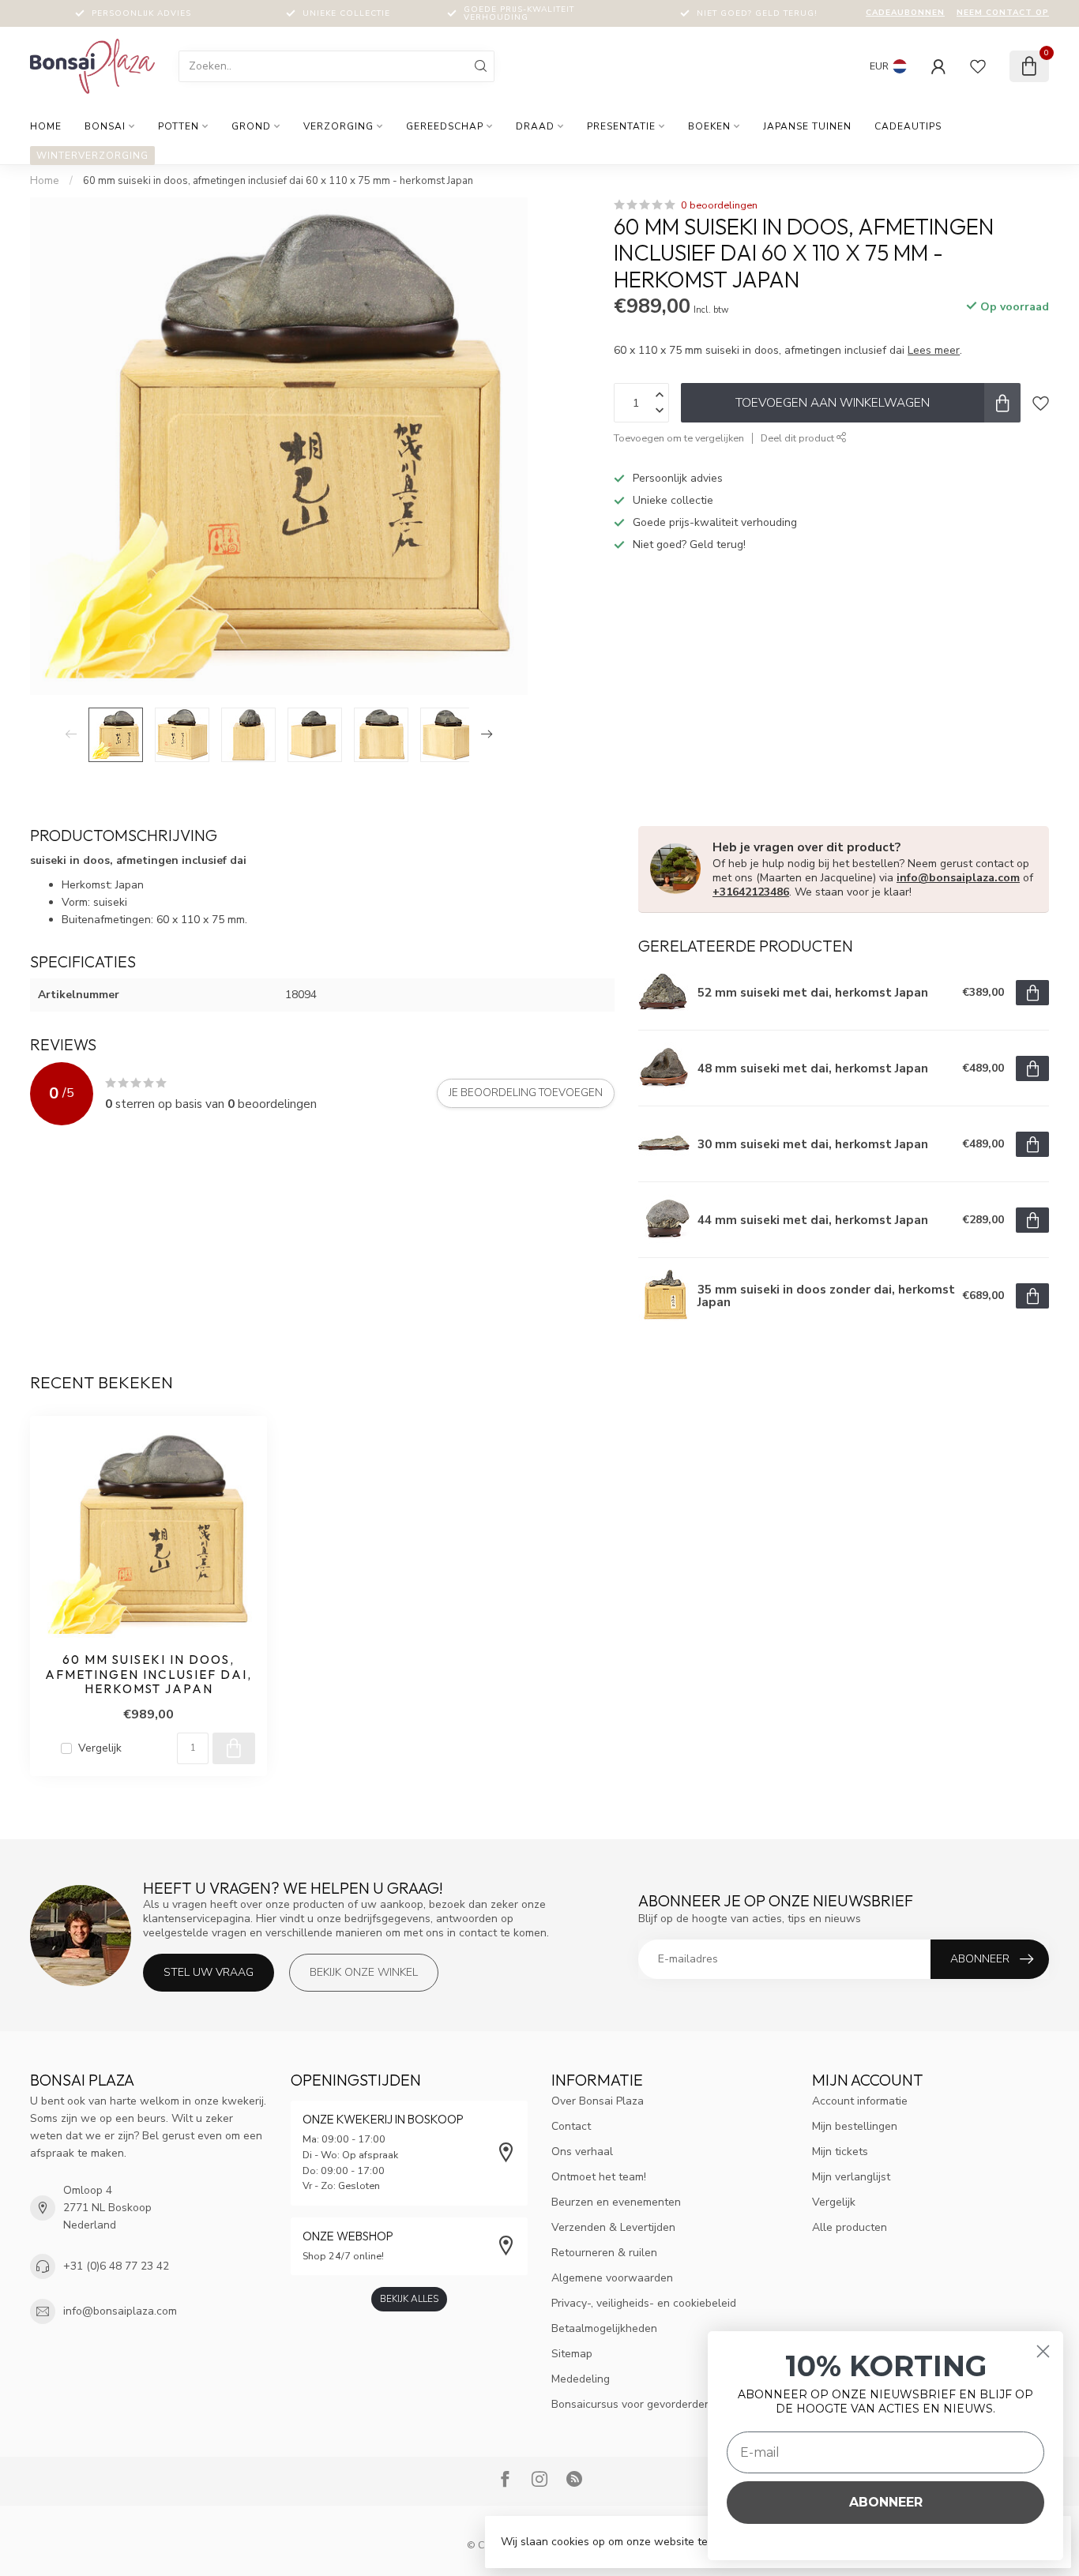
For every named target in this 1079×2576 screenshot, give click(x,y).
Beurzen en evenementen (616, 2202)
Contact (571, 2126)
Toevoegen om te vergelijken (679, 438)
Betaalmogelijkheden (604, 2328)
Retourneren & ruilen (604, 2253)
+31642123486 (751, 892)
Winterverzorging (92, 156)
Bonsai (105, 126)
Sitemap (572, 2354)
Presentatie (621, 126)
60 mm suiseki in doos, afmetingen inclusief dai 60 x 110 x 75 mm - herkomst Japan (278, 181)
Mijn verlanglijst (851, 2177)
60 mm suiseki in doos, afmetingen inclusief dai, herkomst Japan (149, 1675)
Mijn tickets (840, 2152)
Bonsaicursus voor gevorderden (631, 2404)
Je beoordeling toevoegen (526, 1093)
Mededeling (581, 2379)
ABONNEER (886, 2502)
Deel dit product (799, 438)
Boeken (709, 126)
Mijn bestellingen (855, 2126)
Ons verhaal (582, 2152)
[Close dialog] (1043, 2351)
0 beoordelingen (719, 205)
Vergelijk (100, 1748)
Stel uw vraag (209, 1972)
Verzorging (338, 126)
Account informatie (860, 2101)
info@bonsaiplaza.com (958, 878)
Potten (179, 126)
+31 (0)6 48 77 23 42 (116, 2266)
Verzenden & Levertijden (613, 2227)
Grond (251, 126)
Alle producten (850, 2227)
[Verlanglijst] (978, 66)
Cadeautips (908, 126)
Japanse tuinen (807, 126)
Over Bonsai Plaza (598, 2101)
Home (46, 126)
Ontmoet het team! (599, 2177)
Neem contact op (1003, 13)
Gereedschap (445, 126)
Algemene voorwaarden (612, 2278)
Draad (535, 126)
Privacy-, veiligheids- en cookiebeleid (644, 2303)
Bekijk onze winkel (364, 1972)
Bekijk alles (409, 2299)
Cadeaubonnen (905, 13)
